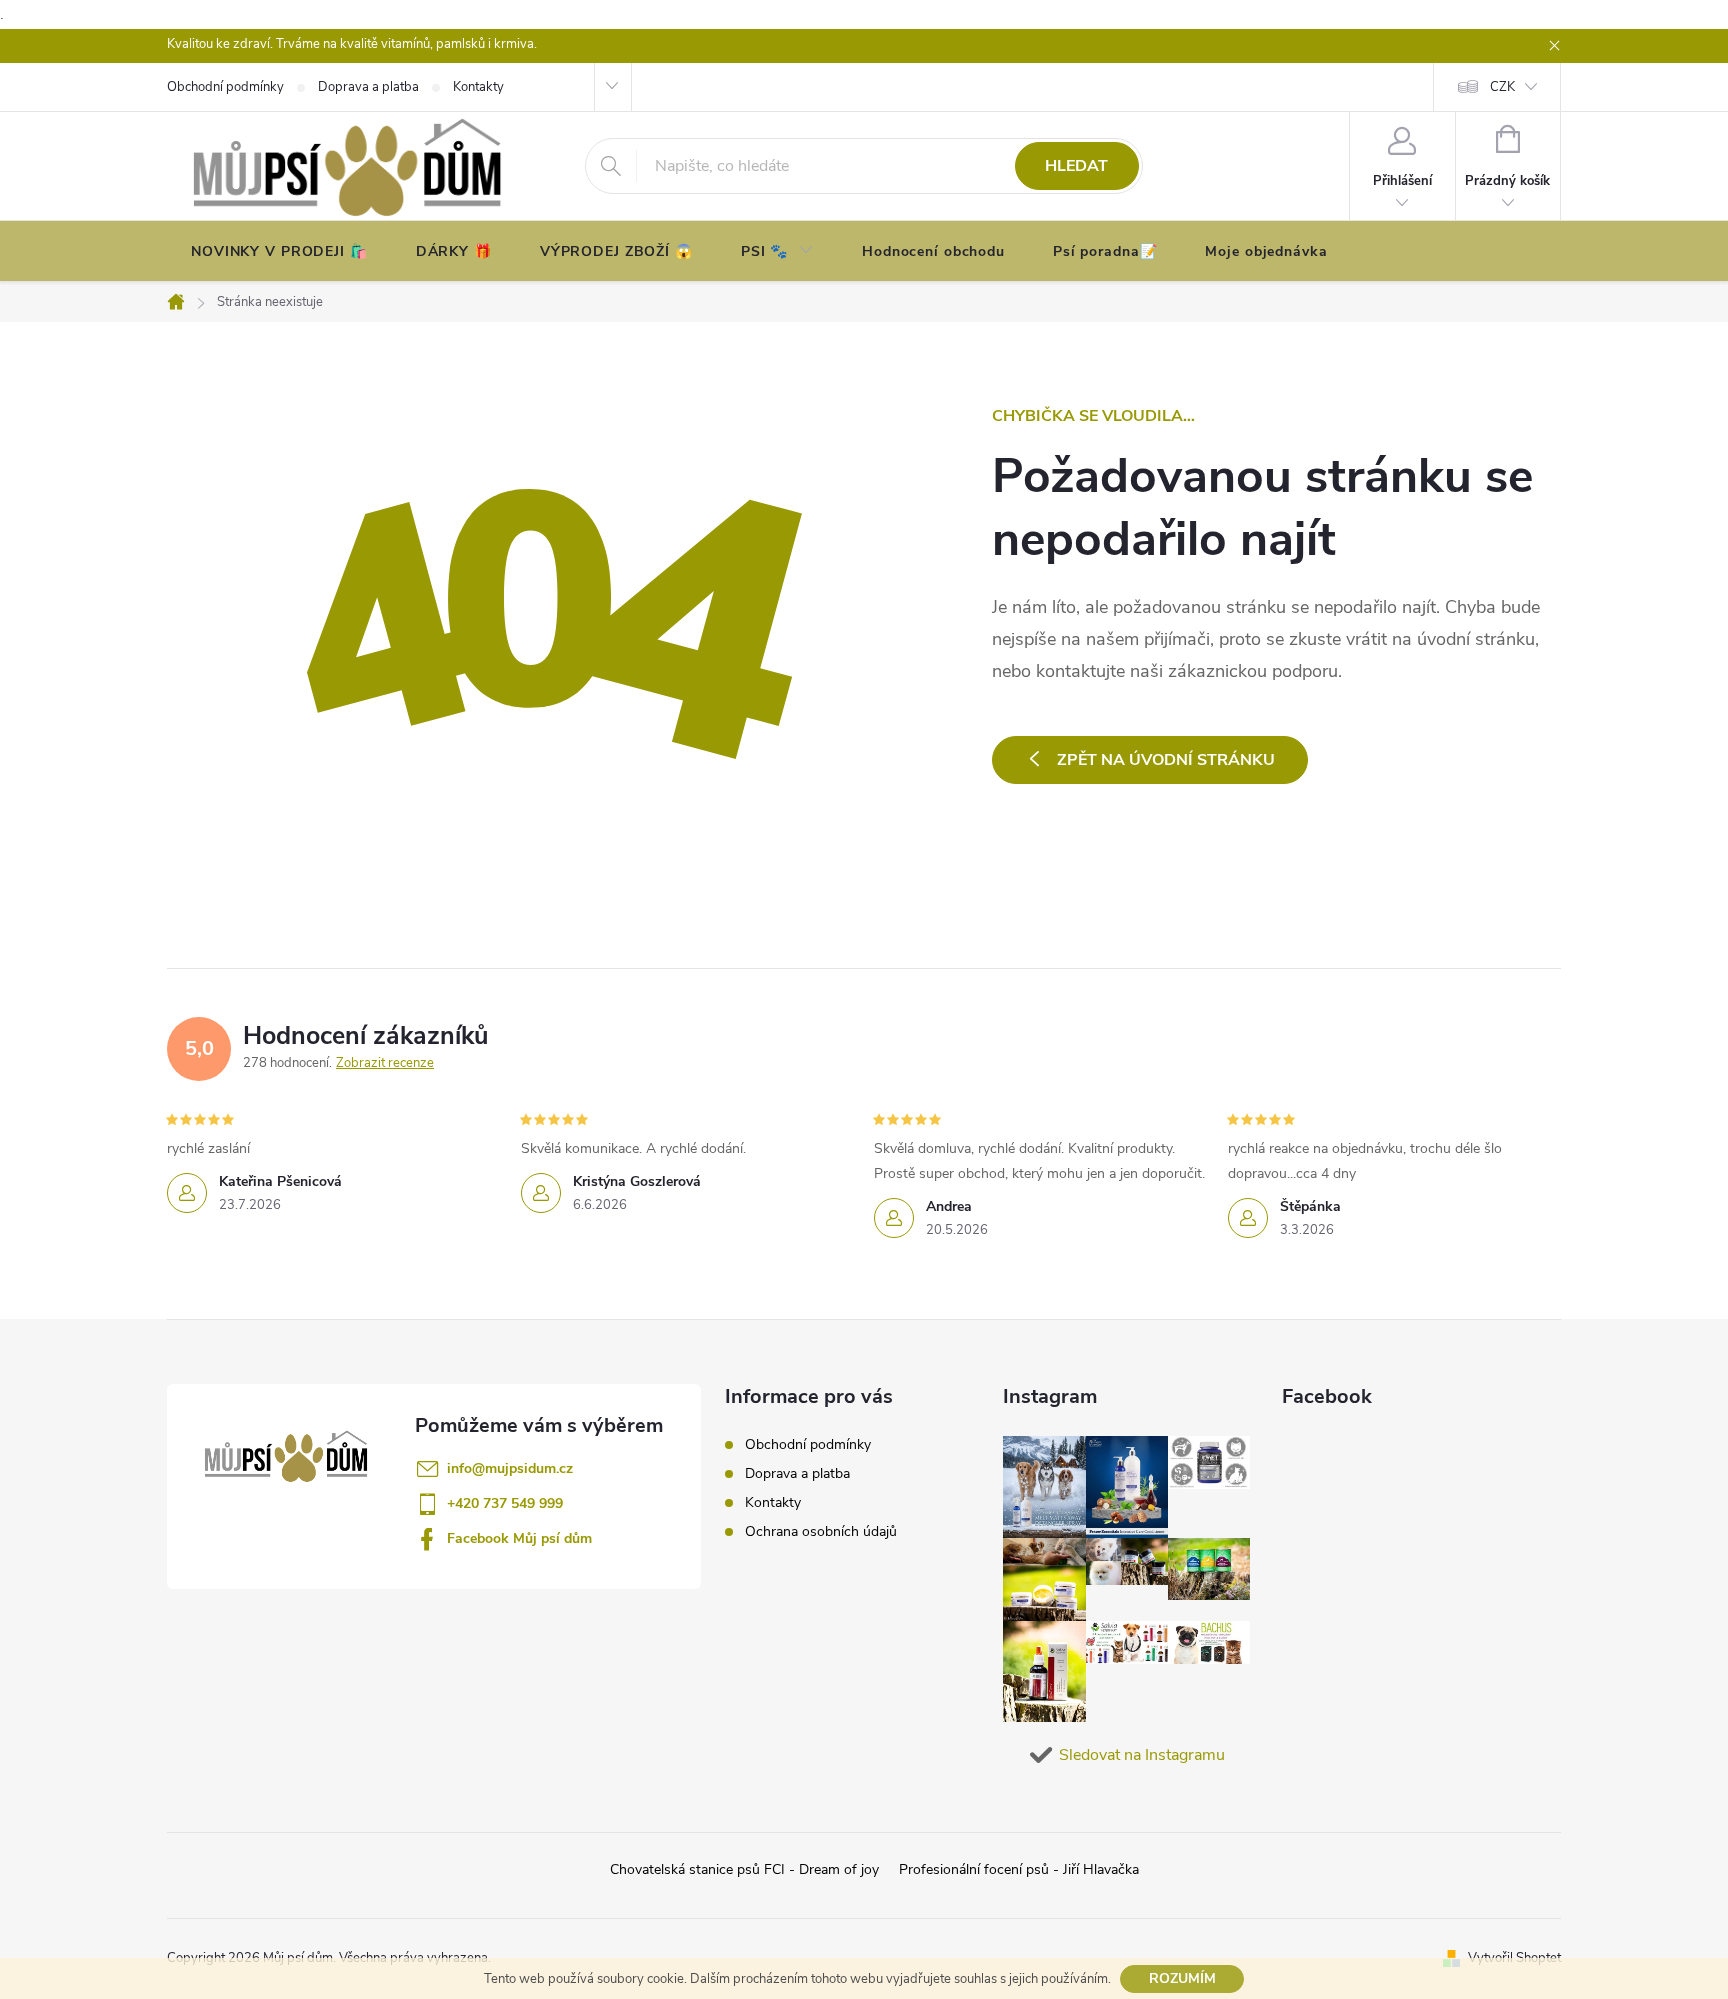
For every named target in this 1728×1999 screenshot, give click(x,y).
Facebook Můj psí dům (519, 1538)
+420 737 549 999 (505, 1503)
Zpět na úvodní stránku (1166, 760)
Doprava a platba (797, 1473)
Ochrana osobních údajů (821, 1531)
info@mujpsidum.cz (510, 1468)
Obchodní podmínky (808, 1444)
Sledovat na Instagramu (1142, 1755)
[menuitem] (279, 252)
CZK (1502, 87)
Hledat (1076, 166)
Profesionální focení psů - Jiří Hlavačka (1019, 1869)
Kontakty (773, 1502)
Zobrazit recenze (385, 1063)
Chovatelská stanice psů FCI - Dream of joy (744, 1869)
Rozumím (1182, 1978)
